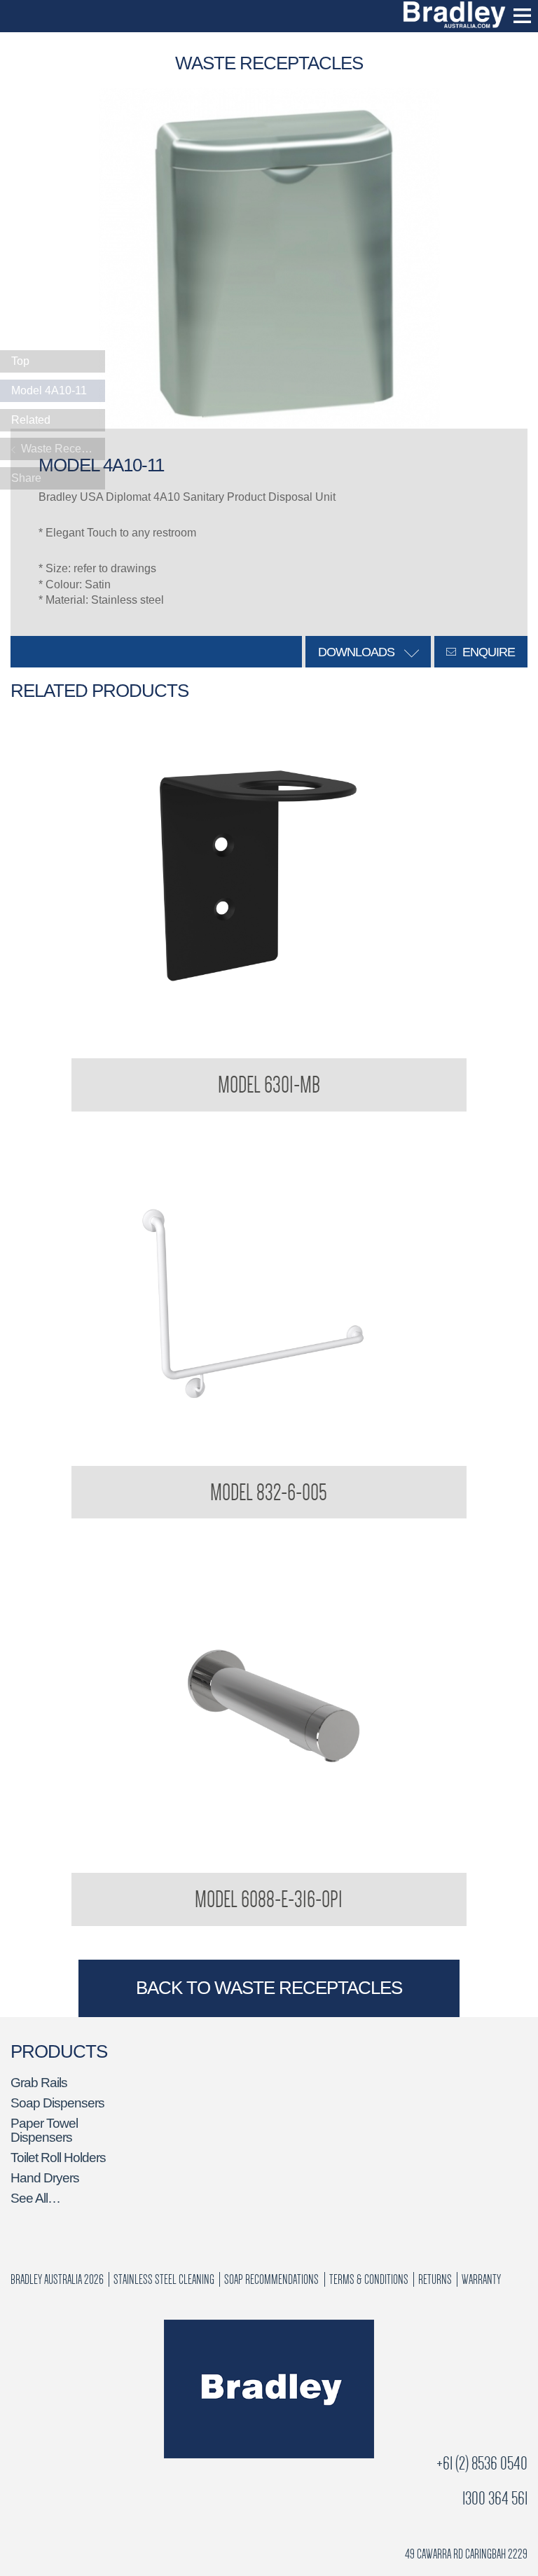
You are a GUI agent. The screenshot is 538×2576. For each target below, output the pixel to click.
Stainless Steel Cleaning (164, 2279)
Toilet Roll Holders (58, 2158)
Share (26, 478)
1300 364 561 (495, 2499)
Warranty (481, 2279)
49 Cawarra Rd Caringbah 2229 (466, 2554)
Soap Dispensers (57, 2103)
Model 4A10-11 (49, 390)
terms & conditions (369, 2279)
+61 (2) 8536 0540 (482, 2464)
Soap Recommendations (271, 2279)
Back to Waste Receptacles (269, 1988)
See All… (35, 2198)
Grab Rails (39, 2083)
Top (20, 361)
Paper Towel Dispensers (44, 2130)
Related (31, 420)
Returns (435, 2279)
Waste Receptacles (62, 449)
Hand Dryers (45, 2178)
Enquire (487, 652)
